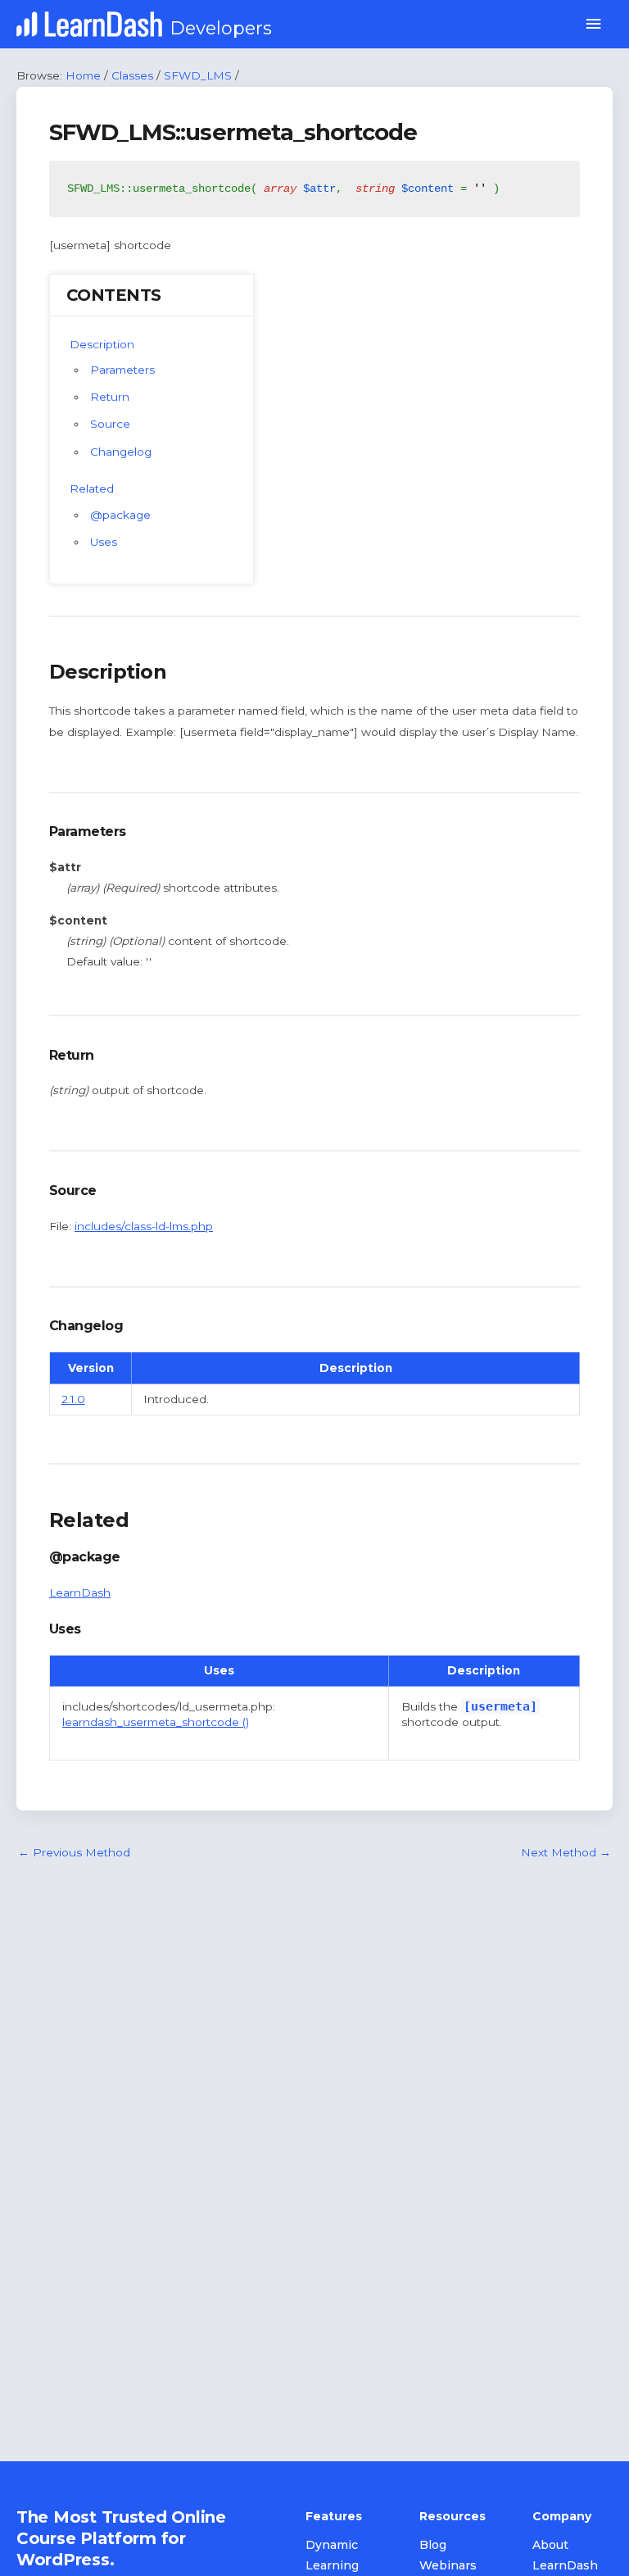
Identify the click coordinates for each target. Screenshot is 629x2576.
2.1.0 (73, 1399)
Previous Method (74, 1852)
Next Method (566, 1852)
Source (110, 424)
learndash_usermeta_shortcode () (156, 1722)
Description (102, 344)
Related (92, 488)
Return (110, 397)
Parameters (122, 370)
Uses (104, 542)
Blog (433, 2545)
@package (120, 515)
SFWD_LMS (198, 75)
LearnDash (80, 1592)
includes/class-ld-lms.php (144, 1226)
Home (83, 75)
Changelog (121, 452)
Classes (132, 75)
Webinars (448, 2565)
